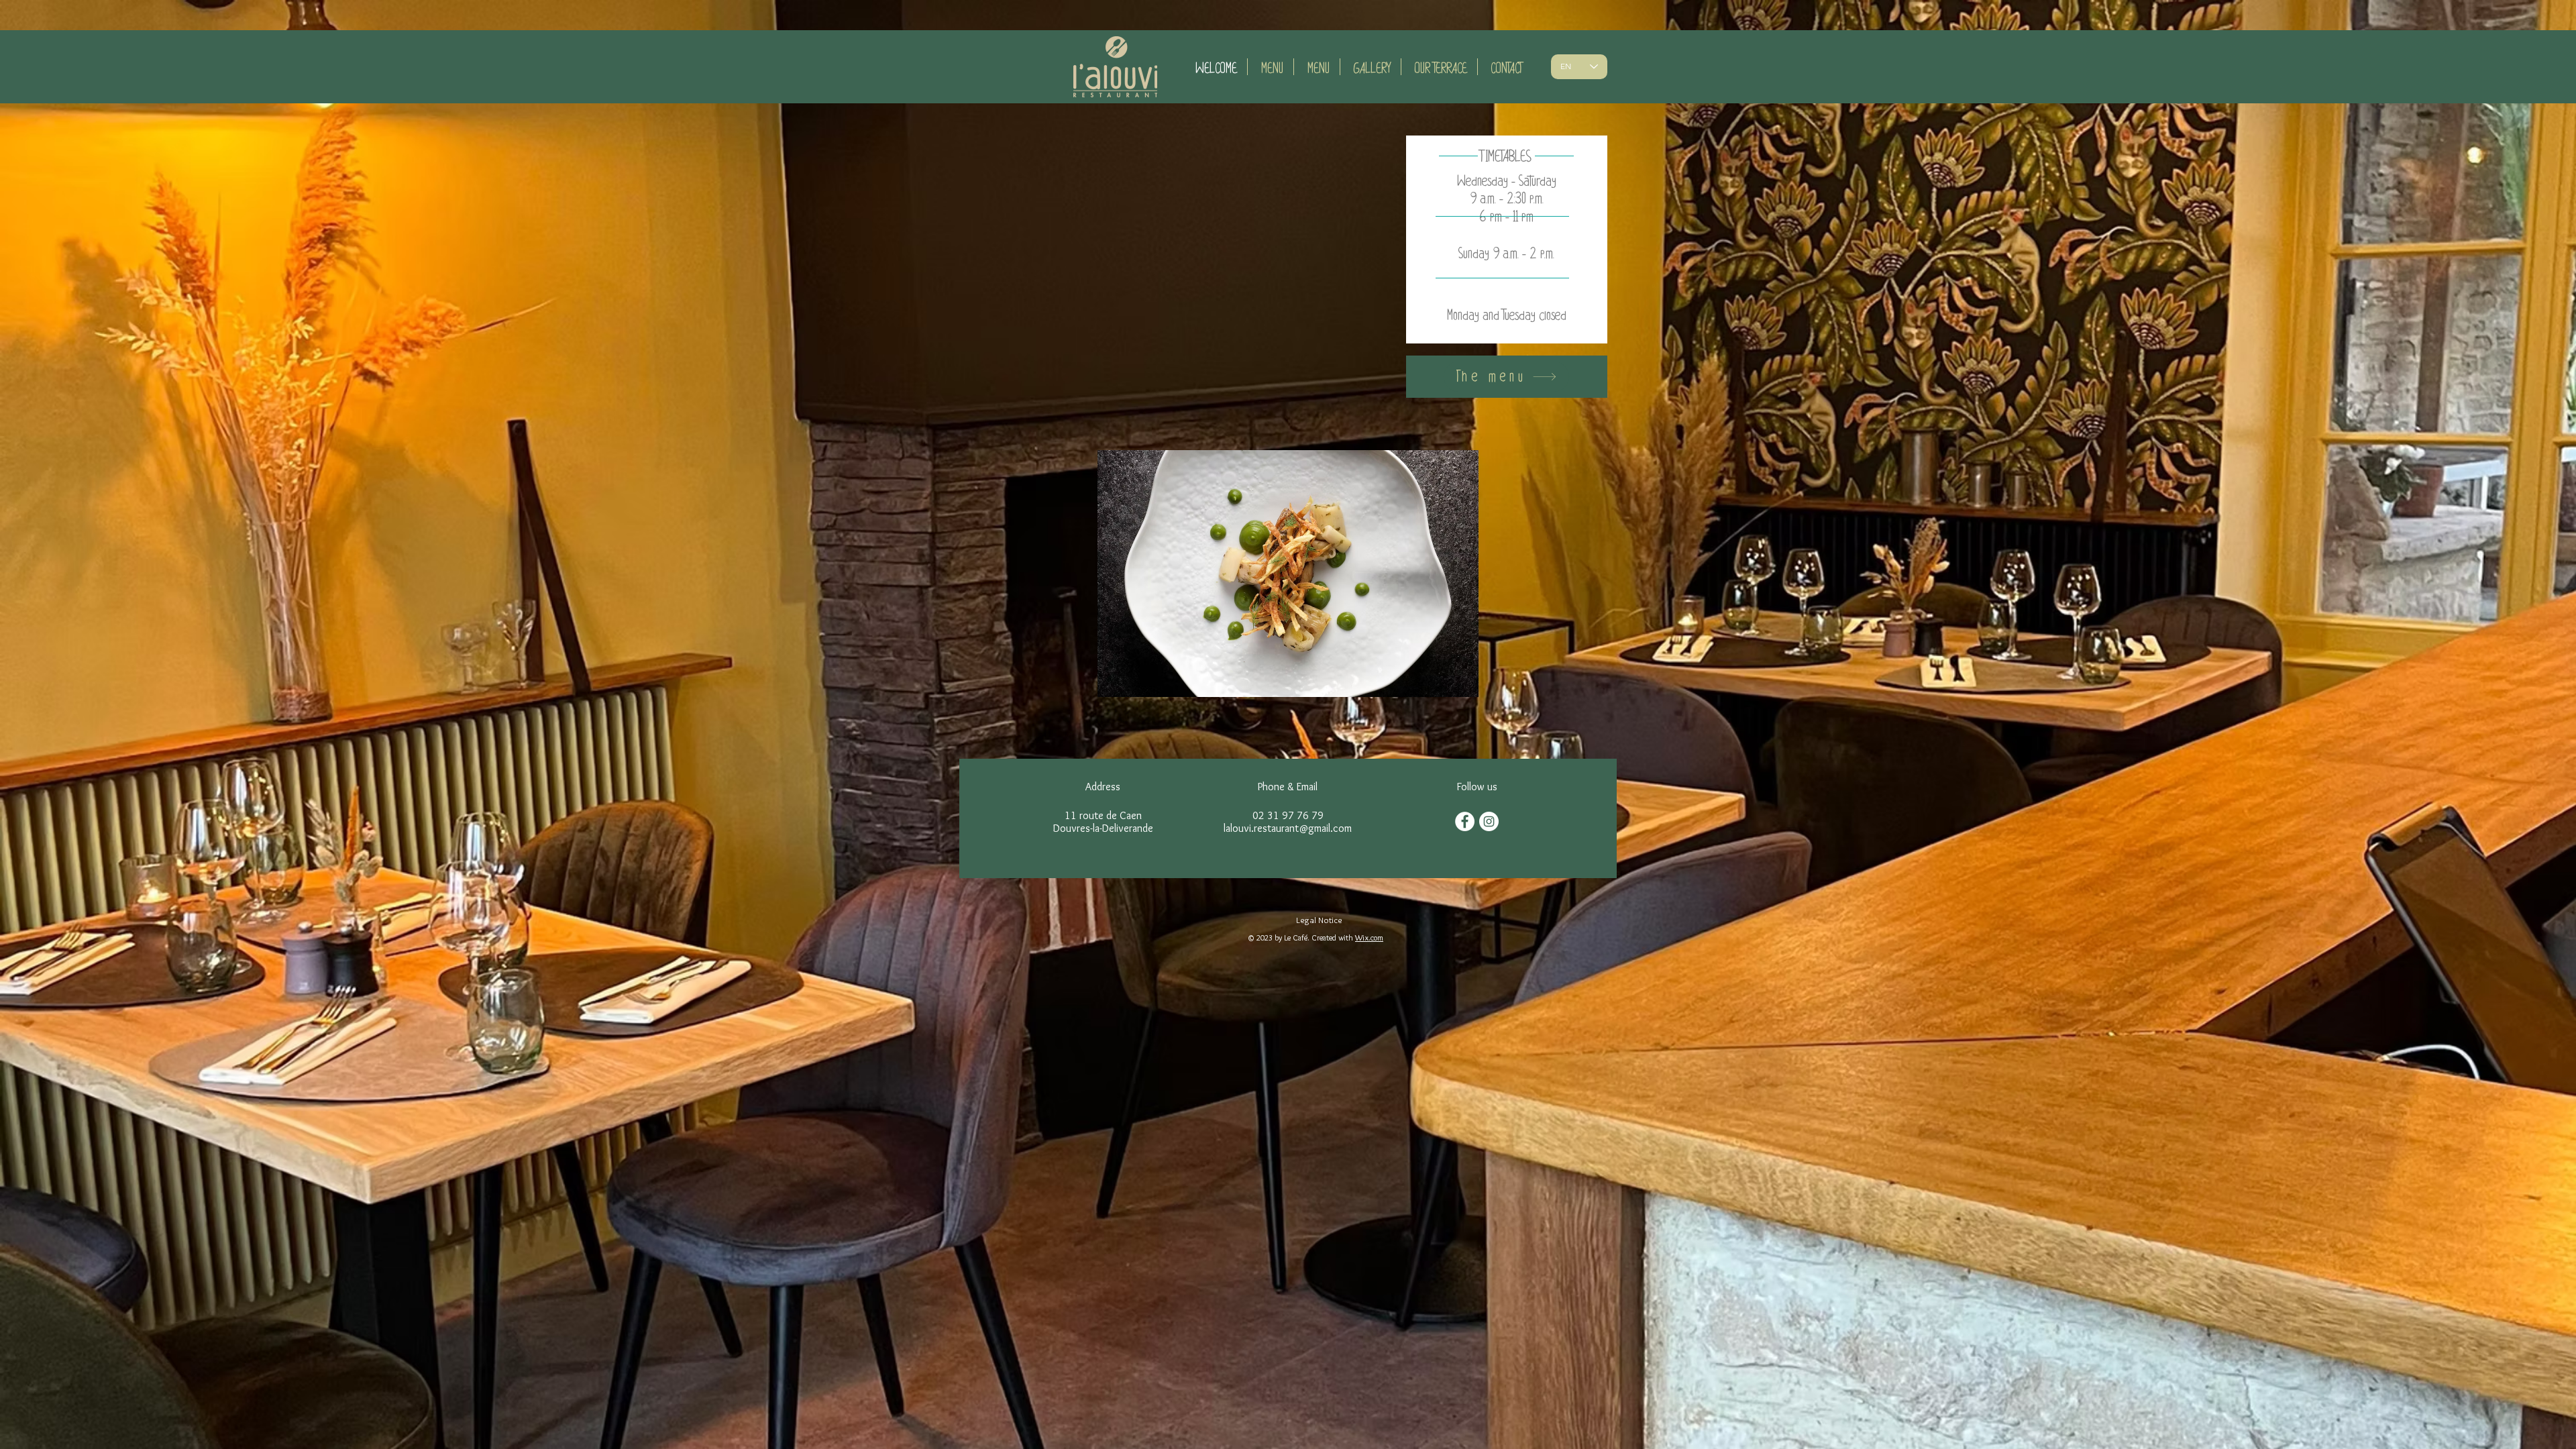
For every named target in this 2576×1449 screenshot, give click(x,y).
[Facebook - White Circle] (1465, 821)
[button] (1288, 574)
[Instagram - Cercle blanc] (1489, 821)
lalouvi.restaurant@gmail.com (1288, 828)
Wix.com (1369, 937)
